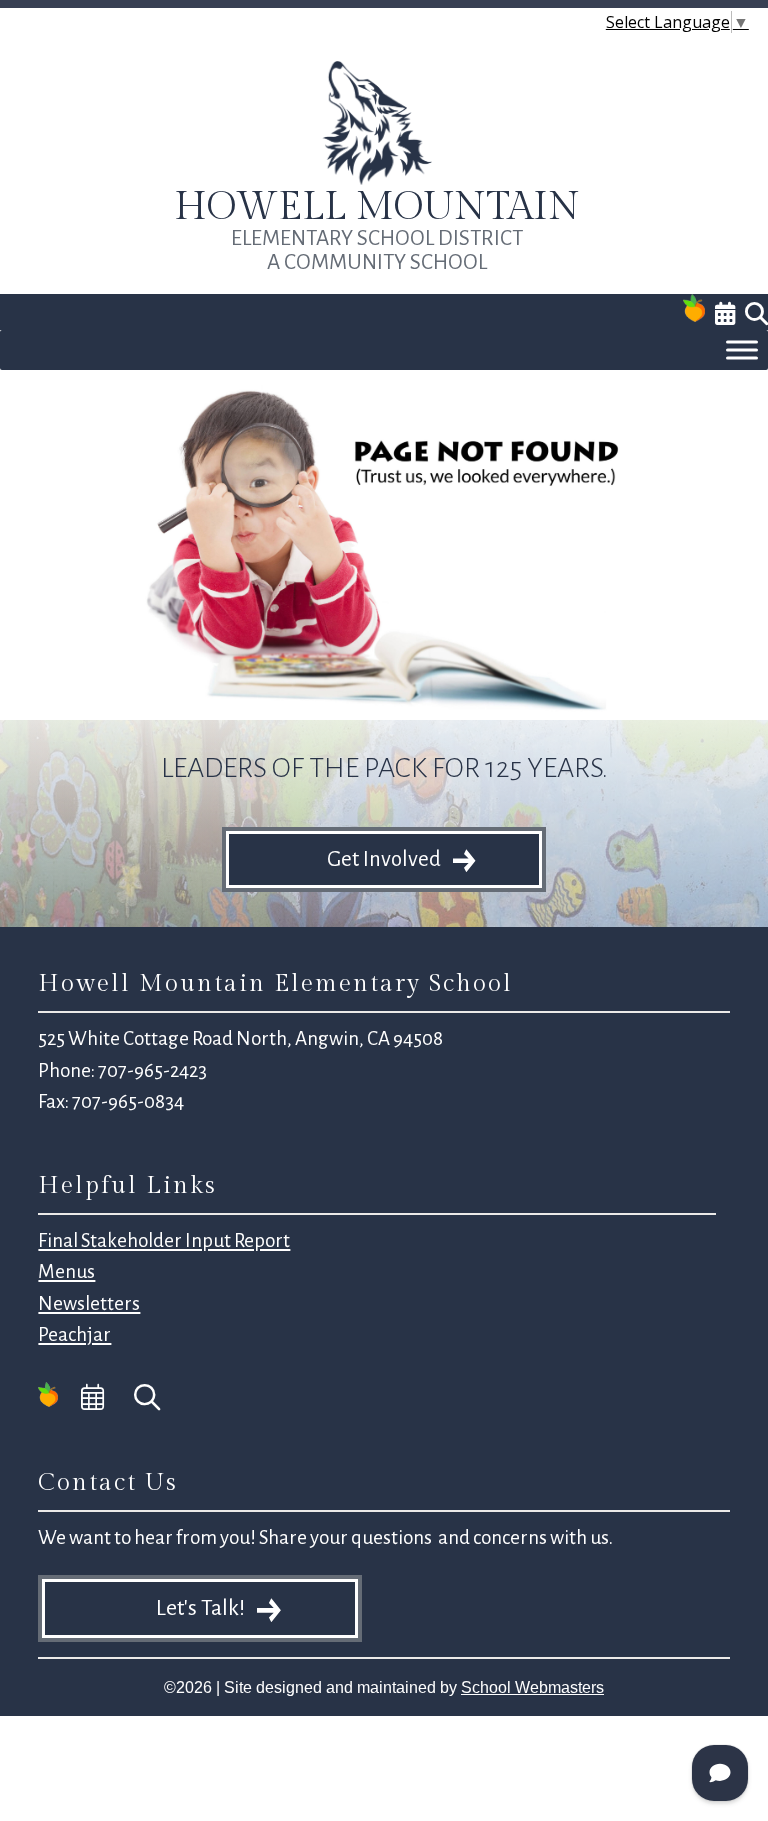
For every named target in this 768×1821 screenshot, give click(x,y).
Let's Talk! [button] (200, 1608)
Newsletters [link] (89, 1303)
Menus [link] (66, 1271)
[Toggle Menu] (742, 349)
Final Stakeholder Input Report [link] (164, 1240)
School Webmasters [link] (532, 1687)
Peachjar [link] (74, 1334)
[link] (377, 180)
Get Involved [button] (384, 859)
